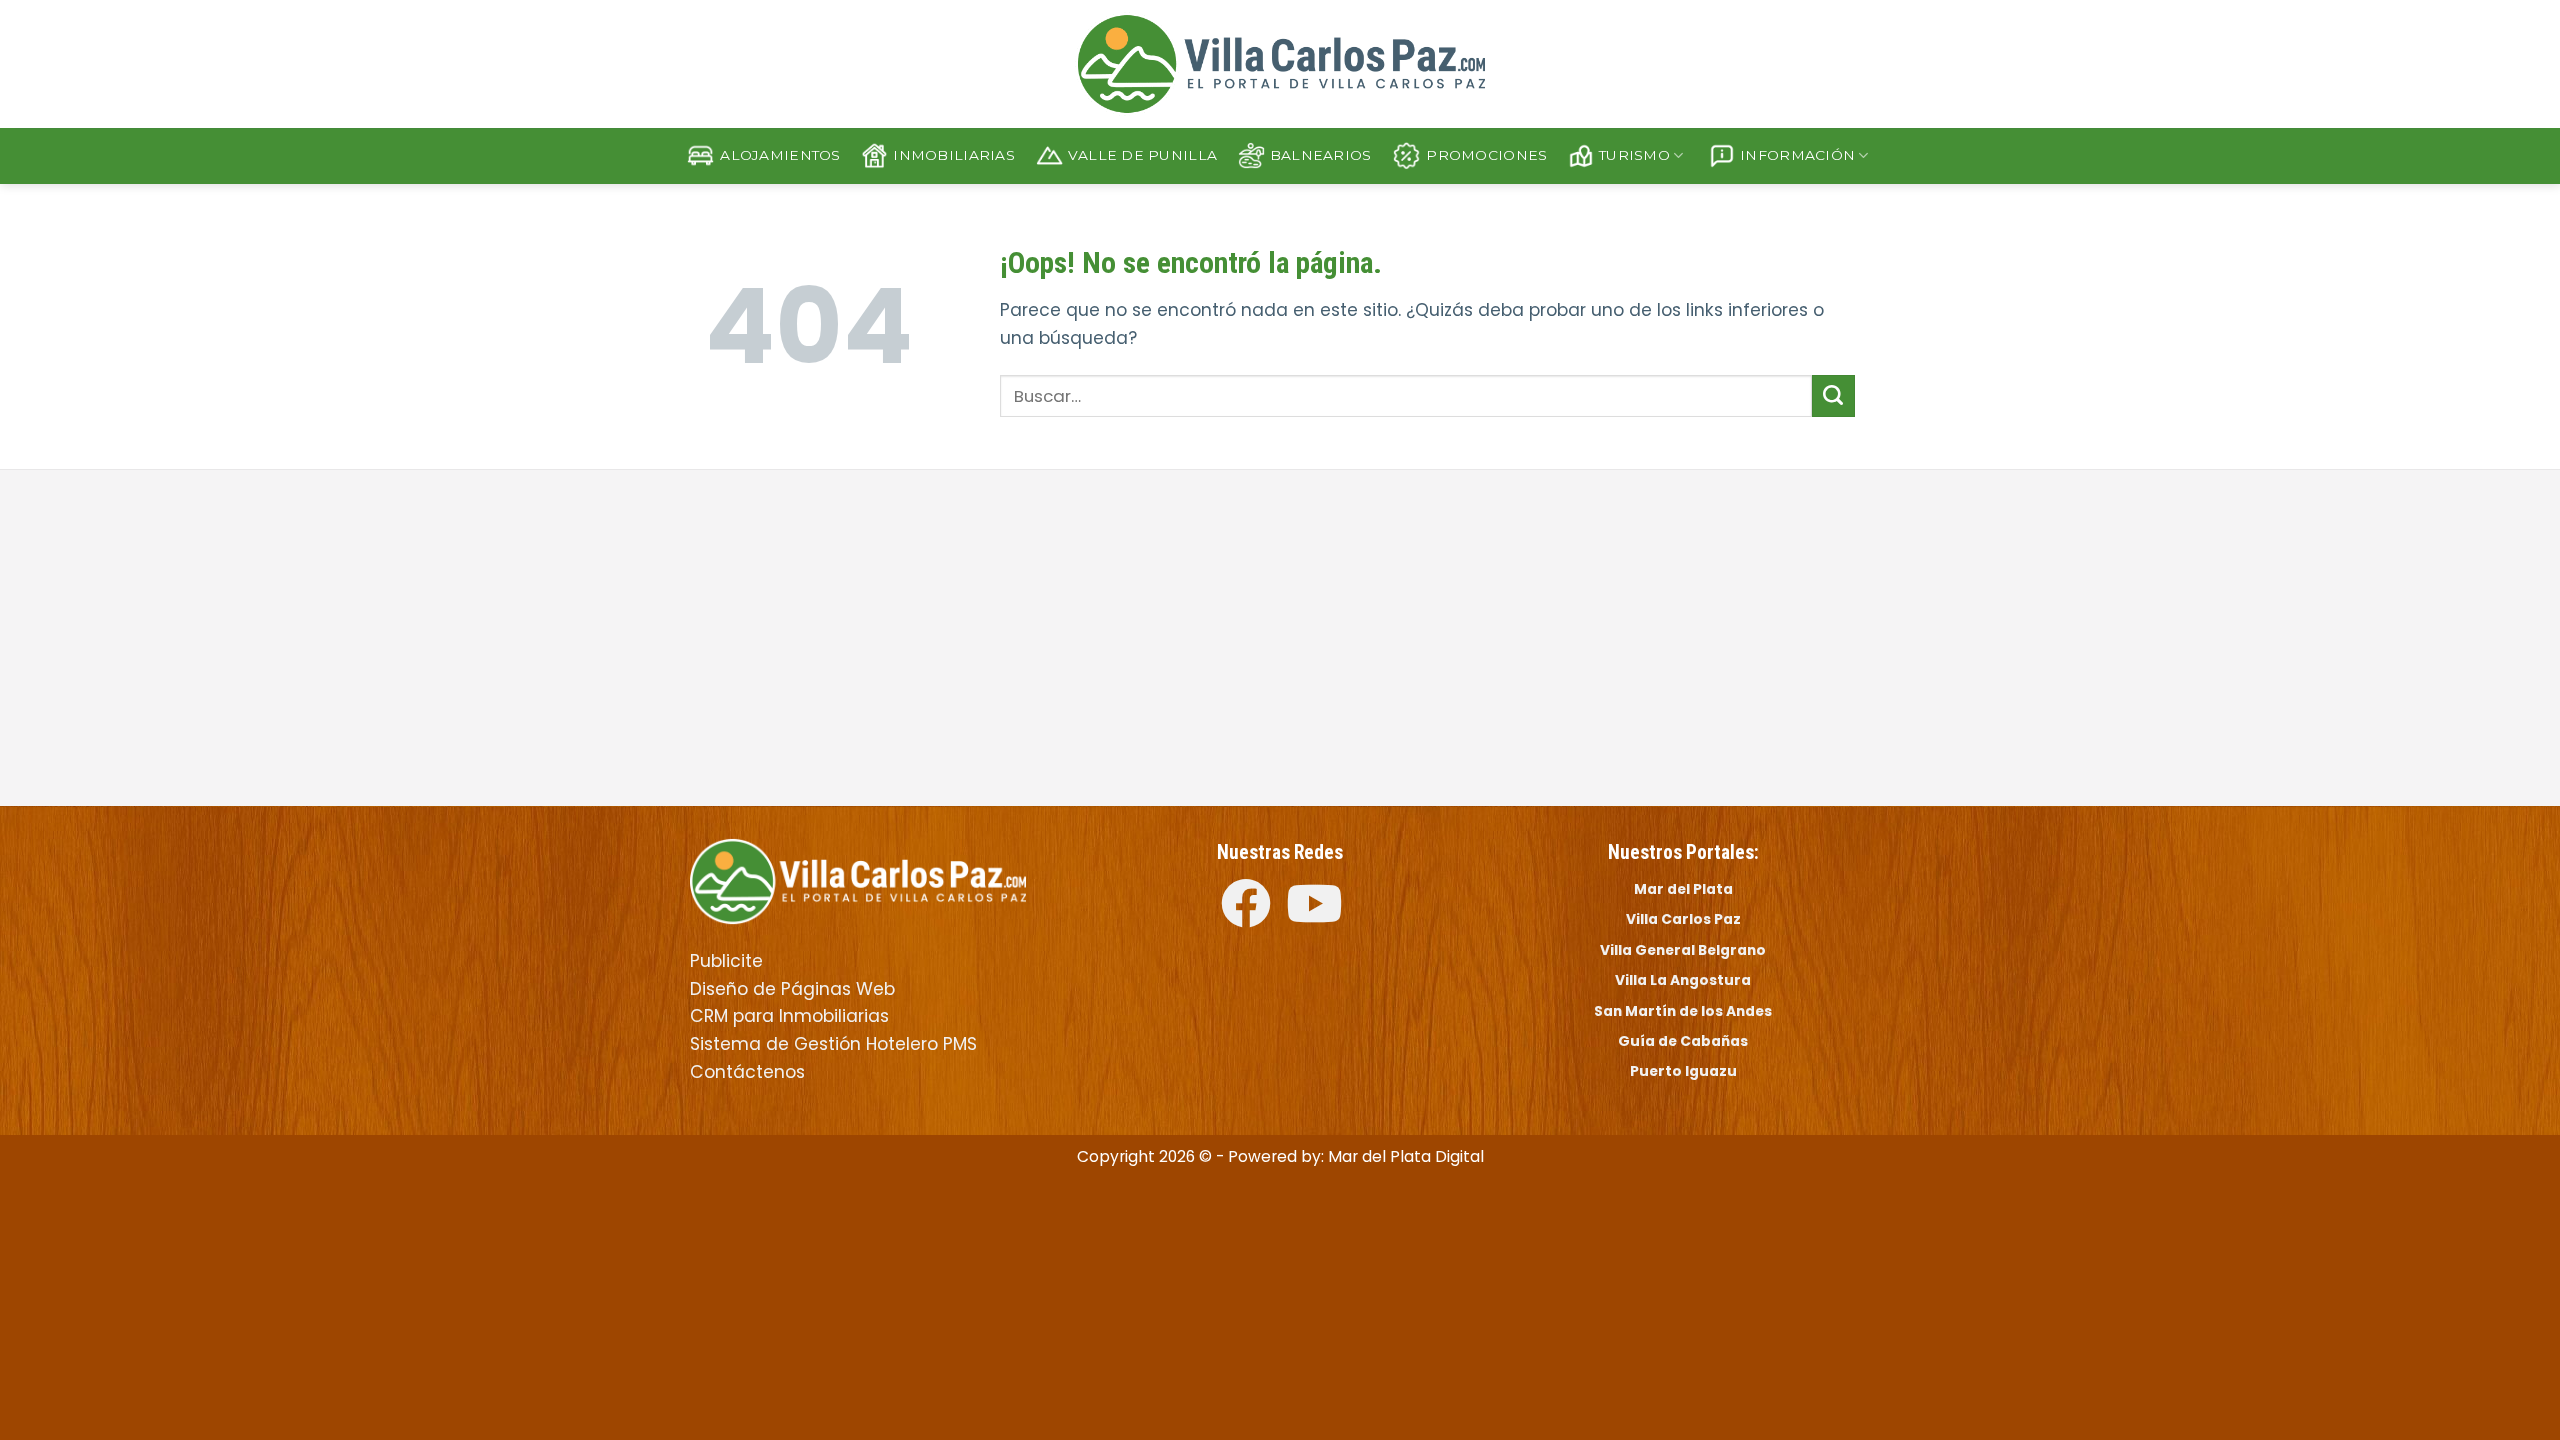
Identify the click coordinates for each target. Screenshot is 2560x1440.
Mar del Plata (1683, 889)
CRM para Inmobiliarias (789, 1016)
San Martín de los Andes (1683, 1011)
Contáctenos (747, 1072)
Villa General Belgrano (1683, 950)
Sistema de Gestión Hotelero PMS (833, 1044)
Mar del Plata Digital (1406, 1156)
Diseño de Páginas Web (792, 989)
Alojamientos (780, 155)
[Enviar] (1833, 396)
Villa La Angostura (1683, 980)
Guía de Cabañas (1683, 1041)
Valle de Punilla (1142, 155)
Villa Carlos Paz (1683, 919)
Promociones (1486, 155)
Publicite (726, 961)
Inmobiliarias (954, 155)
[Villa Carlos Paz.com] (858, 880)
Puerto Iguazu (1683, 1071)
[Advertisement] (977, 640)
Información (1797, 155)
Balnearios (1321, 155)
